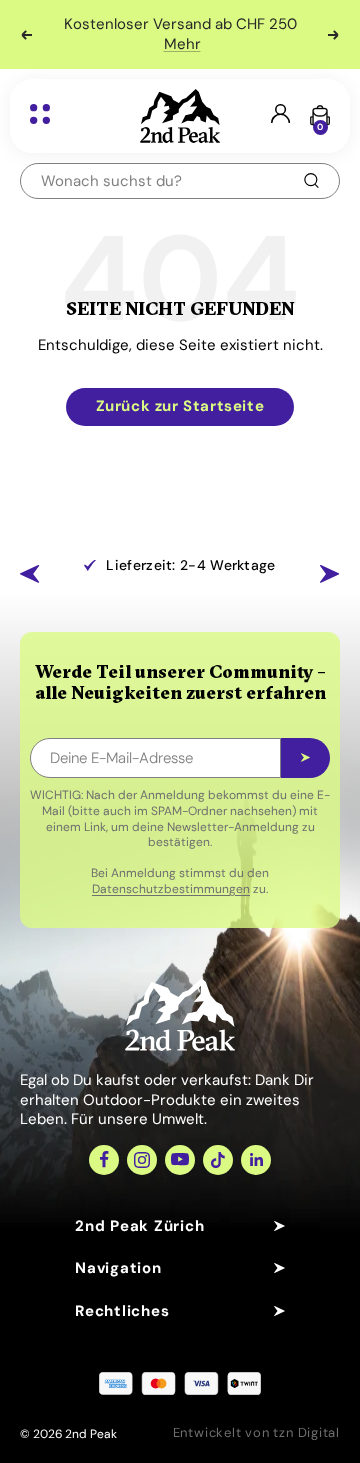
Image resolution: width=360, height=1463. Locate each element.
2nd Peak (91, 1434)
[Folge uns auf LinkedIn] (256, 1160)
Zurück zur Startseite (180, 406)
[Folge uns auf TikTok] (218, 1160)
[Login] (280, 115)
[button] (30, 574)
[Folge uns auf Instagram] (142, 1160)
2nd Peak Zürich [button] (139, 1226)
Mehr (182, 44)
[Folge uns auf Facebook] (104, 1160)
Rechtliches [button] (122, 1311)
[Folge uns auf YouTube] (180, 1160)
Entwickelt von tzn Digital (256, 1432)
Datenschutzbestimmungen (171, 889)
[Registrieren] (305, 758)
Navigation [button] (118, 1268)
